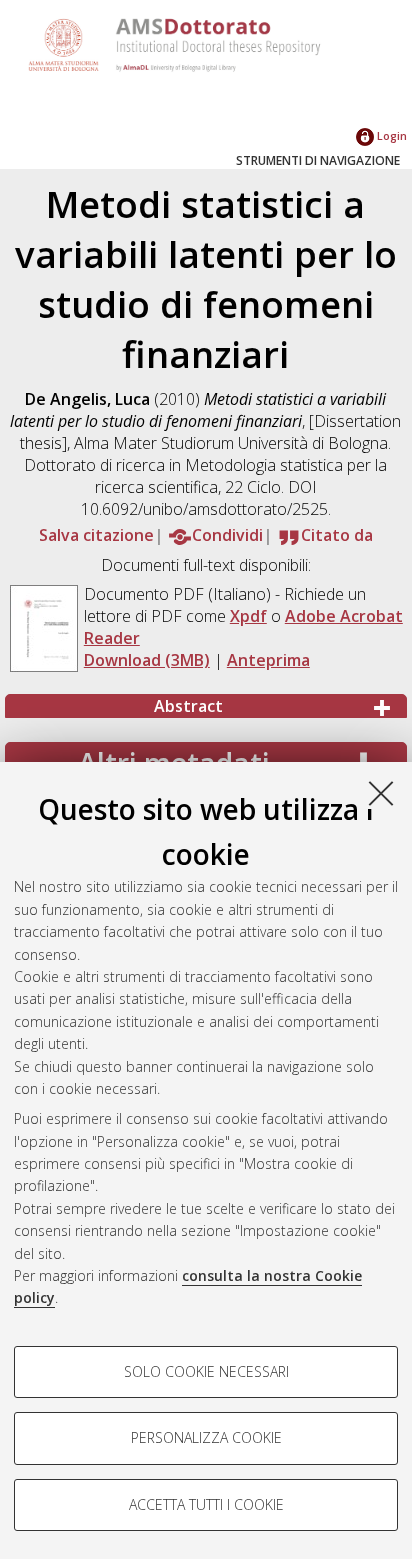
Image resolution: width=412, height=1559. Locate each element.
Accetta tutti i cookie (206, 1504)
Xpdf (248, 616)
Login (390, 135)
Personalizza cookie (206, 1437)
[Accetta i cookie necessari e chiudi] (381, 793)
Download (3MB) (147, 660)
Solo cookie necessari (206, 1371)
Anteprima (268, 660)
